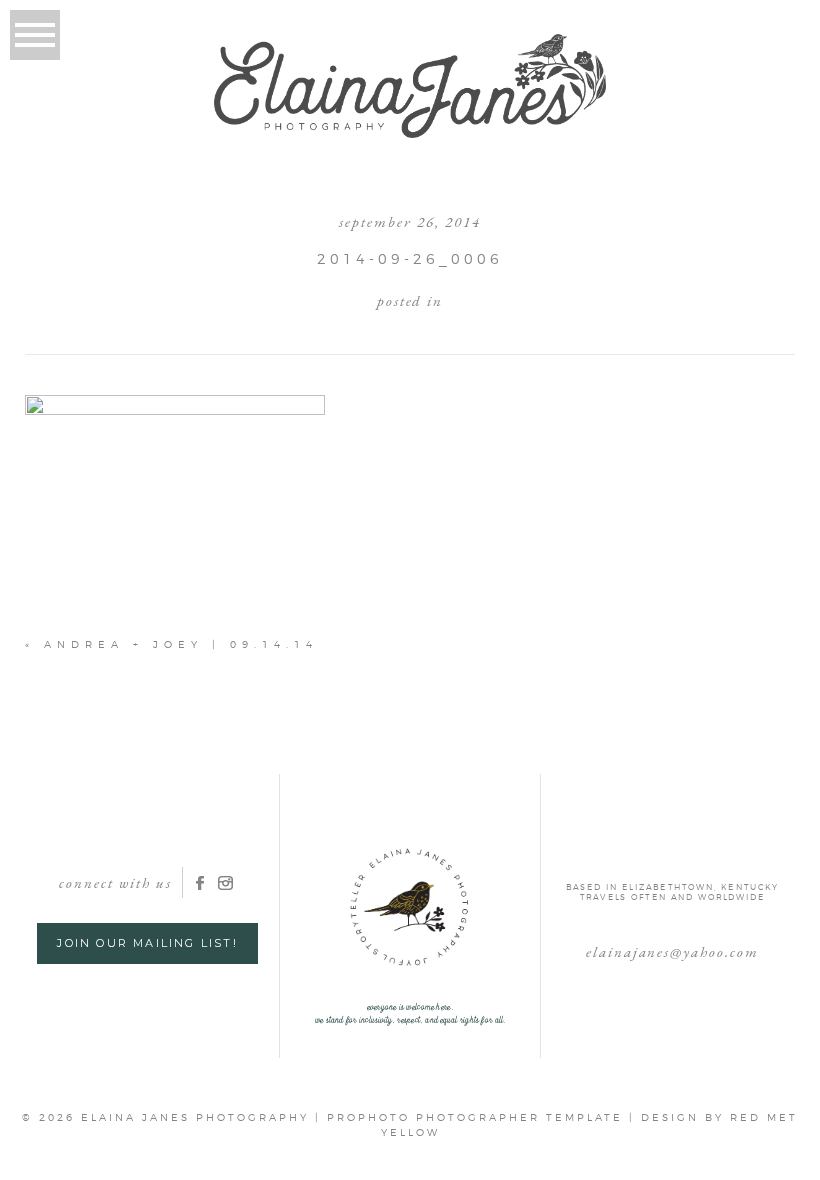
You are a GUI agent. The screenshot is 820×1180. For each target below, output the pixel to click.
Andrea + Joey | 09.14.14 (181, 644)
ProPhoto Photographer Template (475, 1117)
